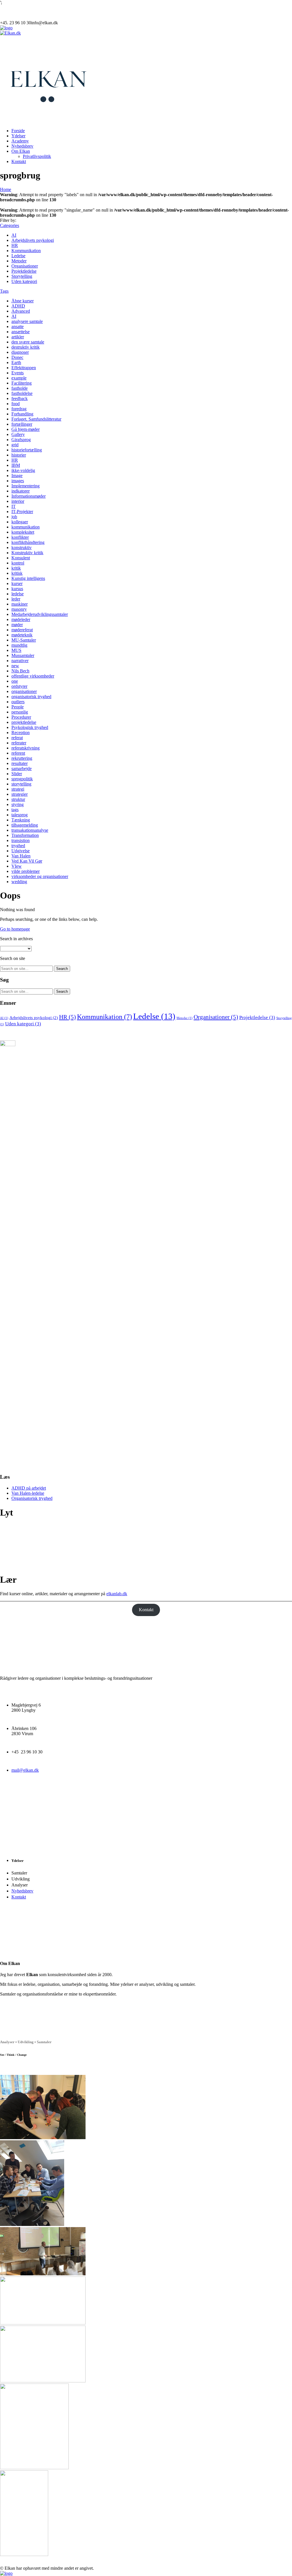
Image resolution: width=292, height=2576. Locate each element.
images (18, 481)
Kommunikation (26, 251)
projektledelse (24, 722)
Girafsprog (21, 440)
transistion (21, 840)
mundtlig (19, 645)
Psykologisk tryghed (30, 727)
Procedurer (21, 717)
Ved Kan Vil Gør (27, 861)
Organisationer (25, 266)
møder (17, 625)
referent (18, 753)
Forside (18, 131)
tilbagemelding (25, 825)
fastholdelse (22, 393)
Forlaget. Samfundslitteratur (36, 419)
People (18, 707)
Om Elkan (21, 151)
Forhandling (22, 414)
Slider (17, 774)
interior (18, 501)
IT (14, 506)
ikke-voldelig (23, 470)
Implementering (26, 486)
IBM (16, 465)
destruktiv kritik (26, 347)
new (15, 666)
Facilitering (22, 383)
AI (14, 235)
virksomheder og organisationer (40, 876)
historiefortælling (27, 450)
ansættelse (21, 332)
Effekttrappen (24, 368)
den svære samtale (28, 342)
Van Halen (21, 856)
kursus (17, 589)
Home (6, 189)
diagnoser (20, 352)
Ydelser (18, 136)
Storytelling (22, 276)
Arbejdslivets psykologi (33, 240)
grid (15, 445)
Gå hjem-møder (26, 429)
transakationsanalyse (30, 830)
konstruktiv (22, 547)
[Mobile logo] (6, 2573)
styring (18, 804)
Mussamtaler (23, 655)
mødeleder (21, 619)
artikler (18, 337)
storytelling (21, 784)
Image (17, 476)
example (19, 378)
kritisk (17, 573)
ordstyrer (19, 686)
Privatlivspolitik (37, 156)
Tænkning (21, 820)
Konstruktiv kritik (27, 553)
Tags (4, 291)
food (16, 404)
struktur (18, 799)
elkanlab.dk (117, 1594)
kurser (17, 583)
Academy (20, 141)
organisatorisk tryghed (31, 697)
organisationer (24, 691)
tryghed (18, 846)
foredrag (19, 409)
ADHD (18, 306)
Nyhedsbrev (22, 146)
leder (16, 599)
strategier (20, 794)
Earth (16, 362)
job (14, 517)
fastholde (20, 388)
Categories (10, 225)
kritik (16, 568)
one (15, 681)
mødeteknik (22, 635)
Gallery (18, 434)
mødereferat (22, 630)
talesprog (20, 815)
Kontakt (19, 161)
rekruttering (22, 758)
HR (15, 245)
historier (19, 455)
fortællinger (22, 424)
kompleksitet (23, 532)
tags (15, 810)
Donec (17, 357)
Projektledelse (24, 271)
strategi (18, 789)
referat (17, 738)
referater (19, 743)
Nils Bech (20, 671)
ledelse (18, 594)
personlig (20, 712)
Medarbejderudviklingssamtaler (40, 614)
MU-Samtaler (24, 640)
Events (18, 373)
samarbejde (22, 768)
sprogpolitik (22, 779)
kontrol (18, 563)
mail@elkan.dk (25, 1770)
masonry (19, 609)
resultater (20, 763)
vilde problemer (26, 871)
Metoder (19, 261)
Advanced (21, 311)
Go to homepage (15, 929)
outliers (18, 702)
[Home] (6, 28)
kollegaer (20, 522)
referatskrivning (26, 748)
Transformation (25, 835)
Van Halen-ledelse (28, 1493)
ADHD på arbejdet (29, 1488)
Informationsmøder (29, 496)
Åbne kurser (23, 301)
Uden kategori (24, 281)
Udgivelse (21, 851)
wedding (19, 882)
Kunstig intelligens (28, 578)
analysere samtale (27, 321)
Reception (21, 733)
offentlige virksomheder (33, 676)
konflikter (20, 537)
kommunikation (26, 527)
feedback (20, 398)
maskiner (20, 604)
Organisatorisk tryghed (32, 1498)
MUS (16, 650)
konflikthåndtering (28, 542)
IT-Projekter (22, 512)
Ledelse (18, 256)
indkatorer (21, 491)
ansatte (18, 326)
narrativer (20, 661)
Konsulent (21, 558)
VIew (17, 866)
